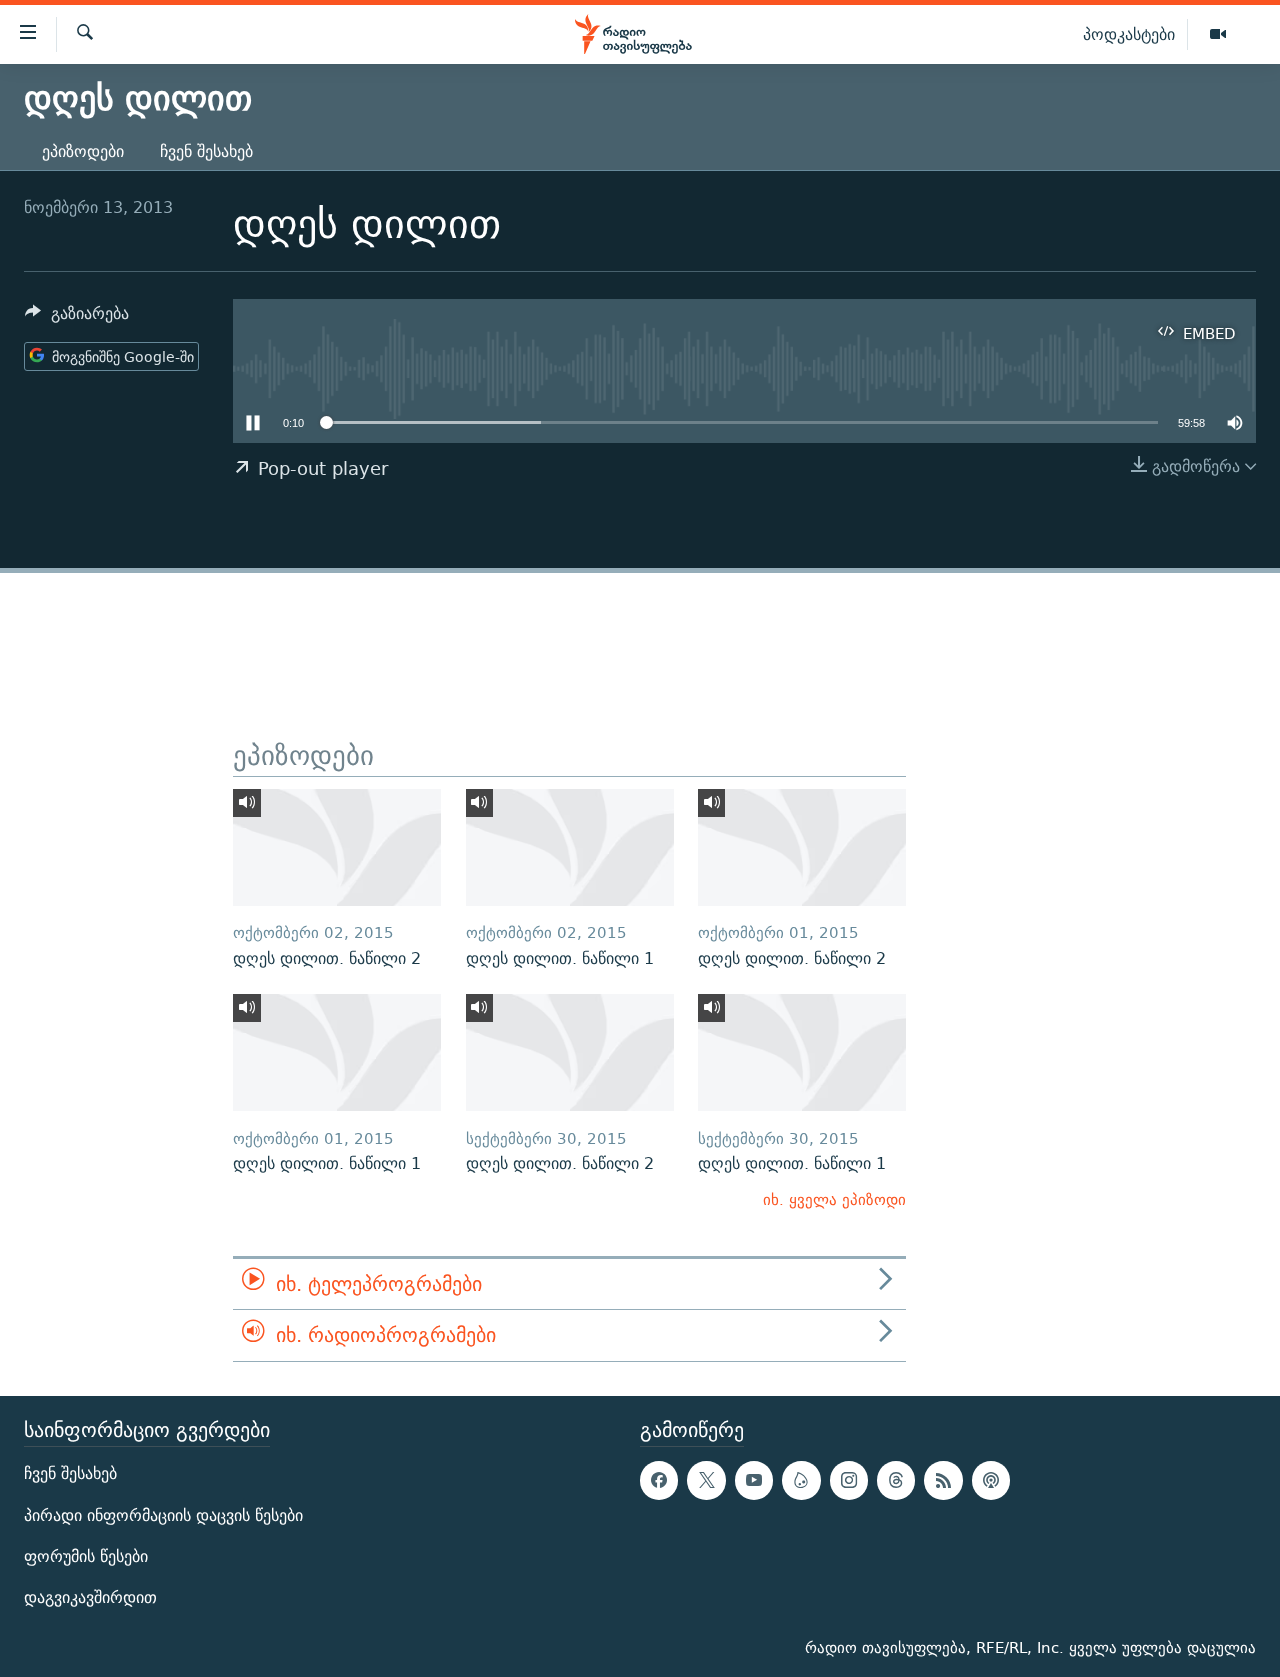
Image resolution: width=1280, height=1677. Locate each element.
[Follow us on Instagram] (849, 1480)
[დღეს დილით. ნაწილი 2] (337, 847)
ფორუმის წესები (86, 1556)
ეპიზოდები (83, 151)
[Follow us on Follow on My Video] (801, 1480)
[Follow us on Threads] (896, 1480)
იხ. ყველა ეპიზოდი (834, 1199)
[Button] (77, 318)
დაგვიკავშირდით (90, 1597)
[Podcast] (991, 1480)
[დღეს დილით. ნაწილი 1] (570, 847)
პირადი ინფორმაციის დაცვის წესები (163, 1514)
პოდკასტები (1129, 34)
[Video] (1218, 35)
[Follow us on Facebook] (659, 1480)
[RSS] (943, 1480)
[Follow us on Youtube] (754, 1480)
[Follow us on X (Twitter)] (706, 1480)
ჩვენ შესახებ (206, 151)
